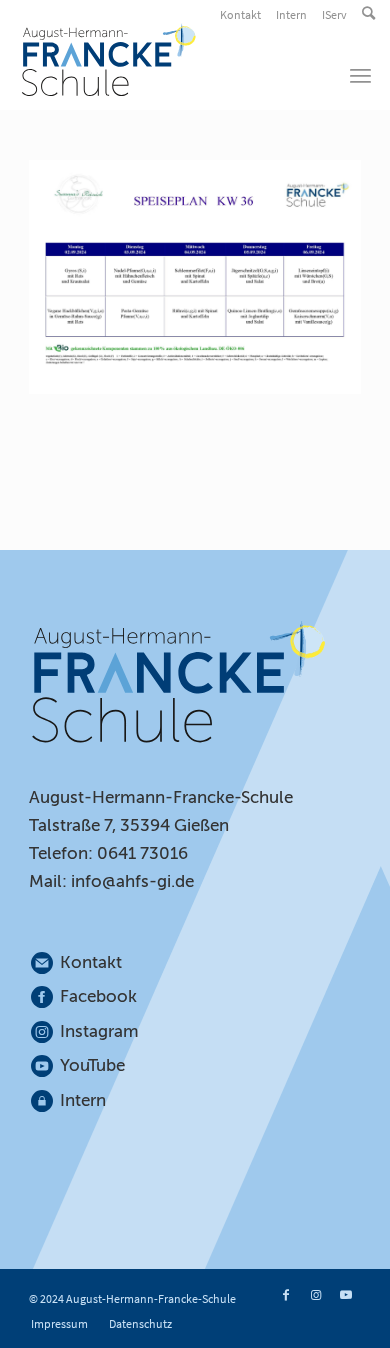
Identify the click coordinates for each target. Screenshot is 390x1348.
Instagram (100, 1031)
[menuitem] (242, 15)
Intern (291, 14)
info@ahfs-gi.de (132, 881)
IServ (334, 14)
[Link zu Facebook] (286, 1295)
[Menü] (360, 75)
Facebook (98, 996)
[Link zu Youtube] (346, 1295)
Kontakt (240, 14)
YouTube (92, 1065)
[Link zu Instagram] (316, 1295)
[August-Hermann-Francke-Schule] (160, 60)
